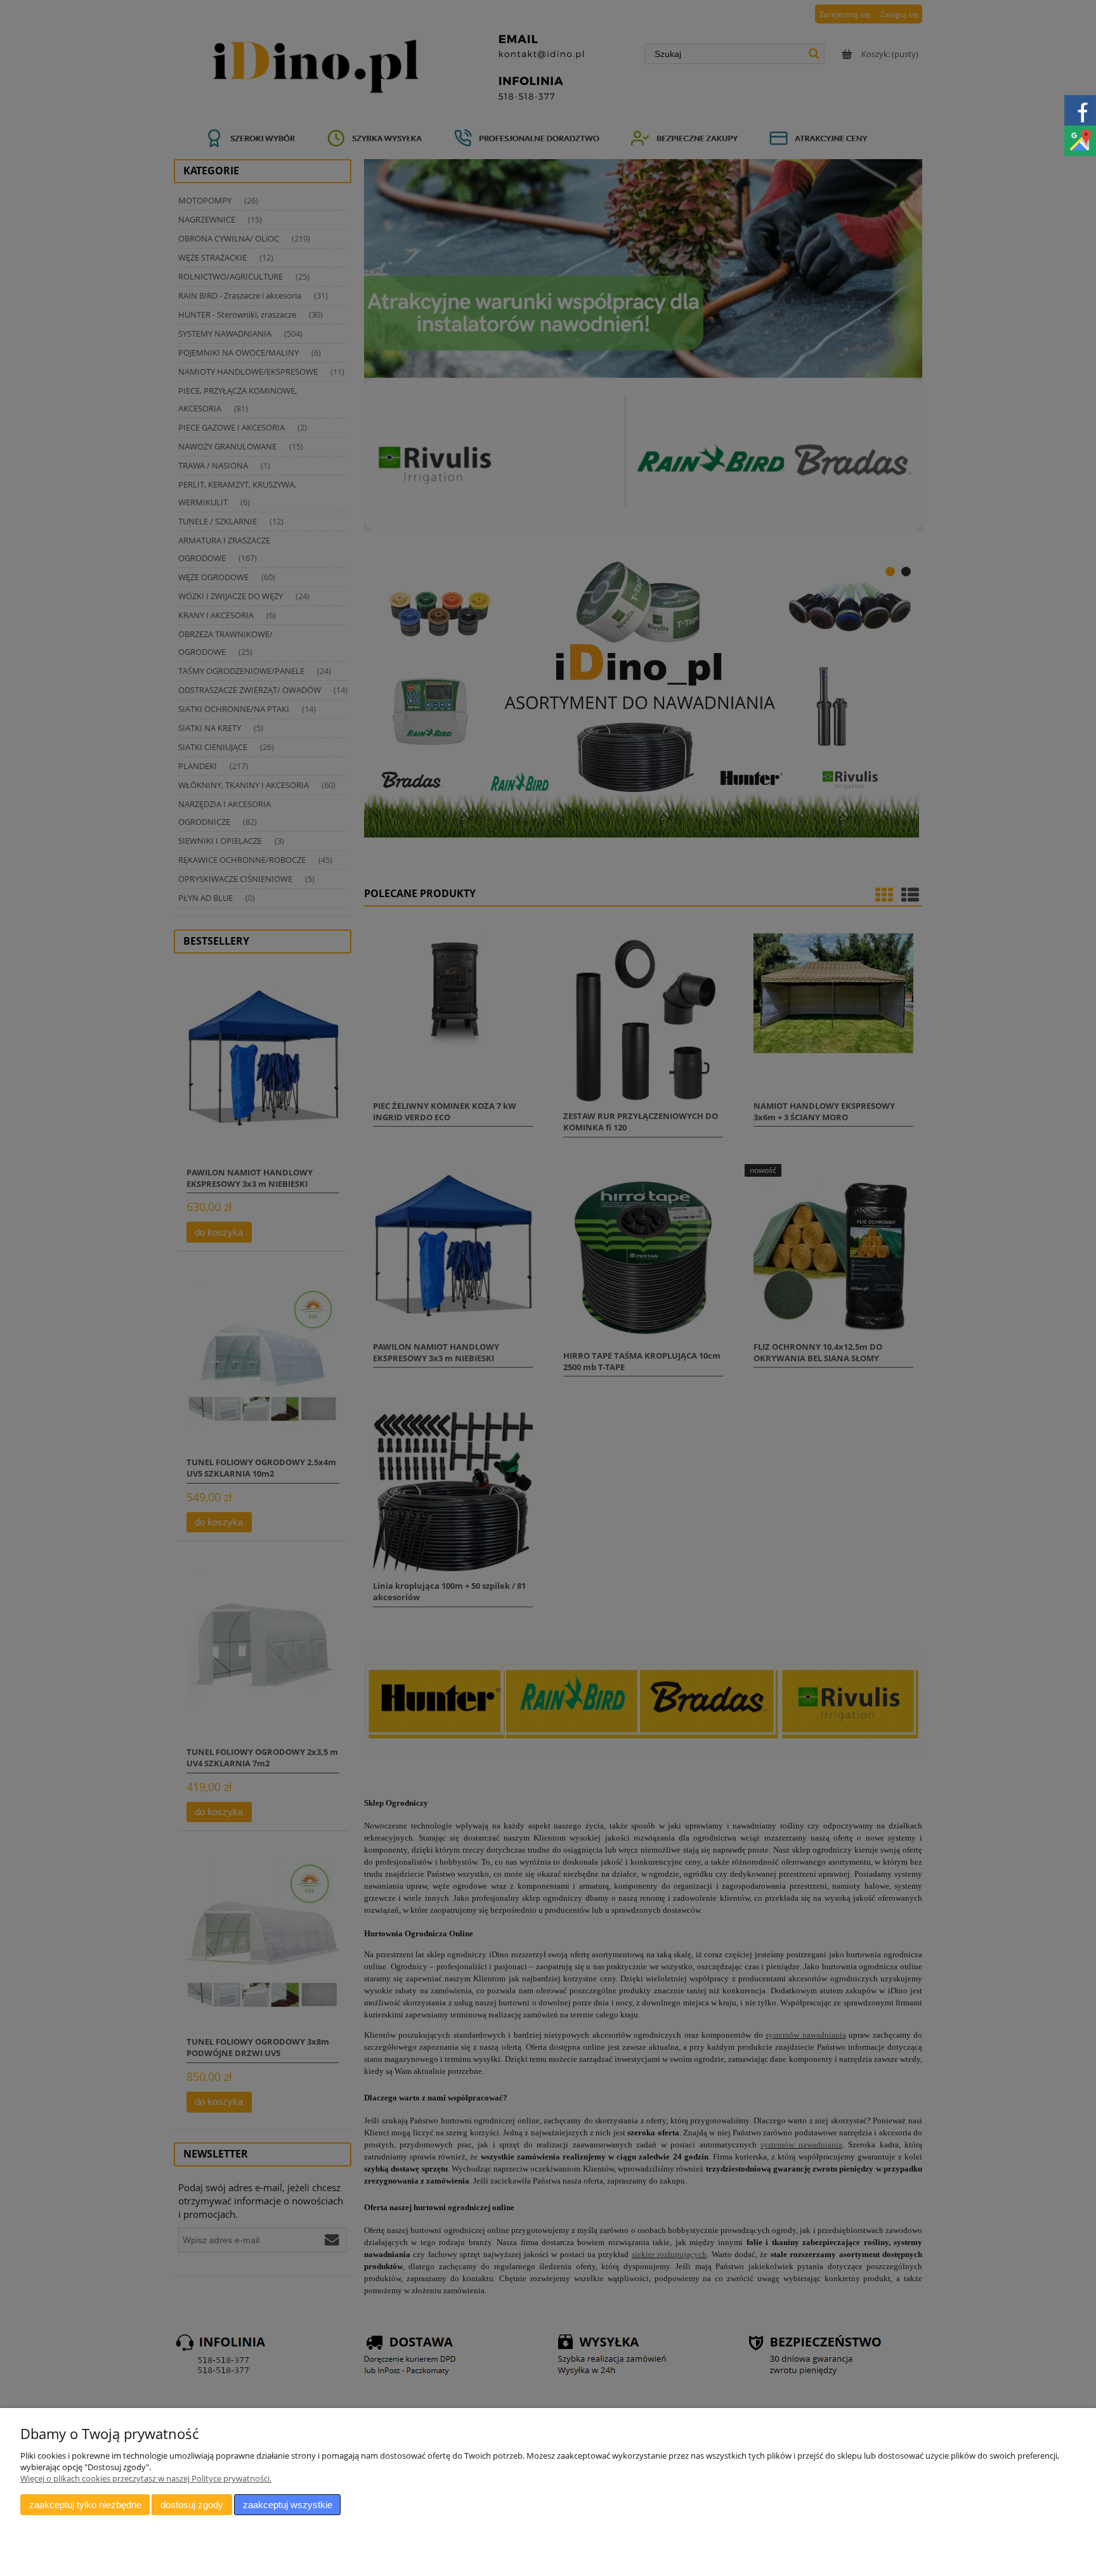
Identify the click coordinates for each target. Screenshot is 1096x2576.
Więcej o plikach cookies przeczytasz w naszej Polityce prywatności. (146, 2478)
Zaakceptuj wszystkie (288, 2505)
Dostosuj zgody (192, 2505)
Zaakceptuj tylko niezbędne (85, 2505)
